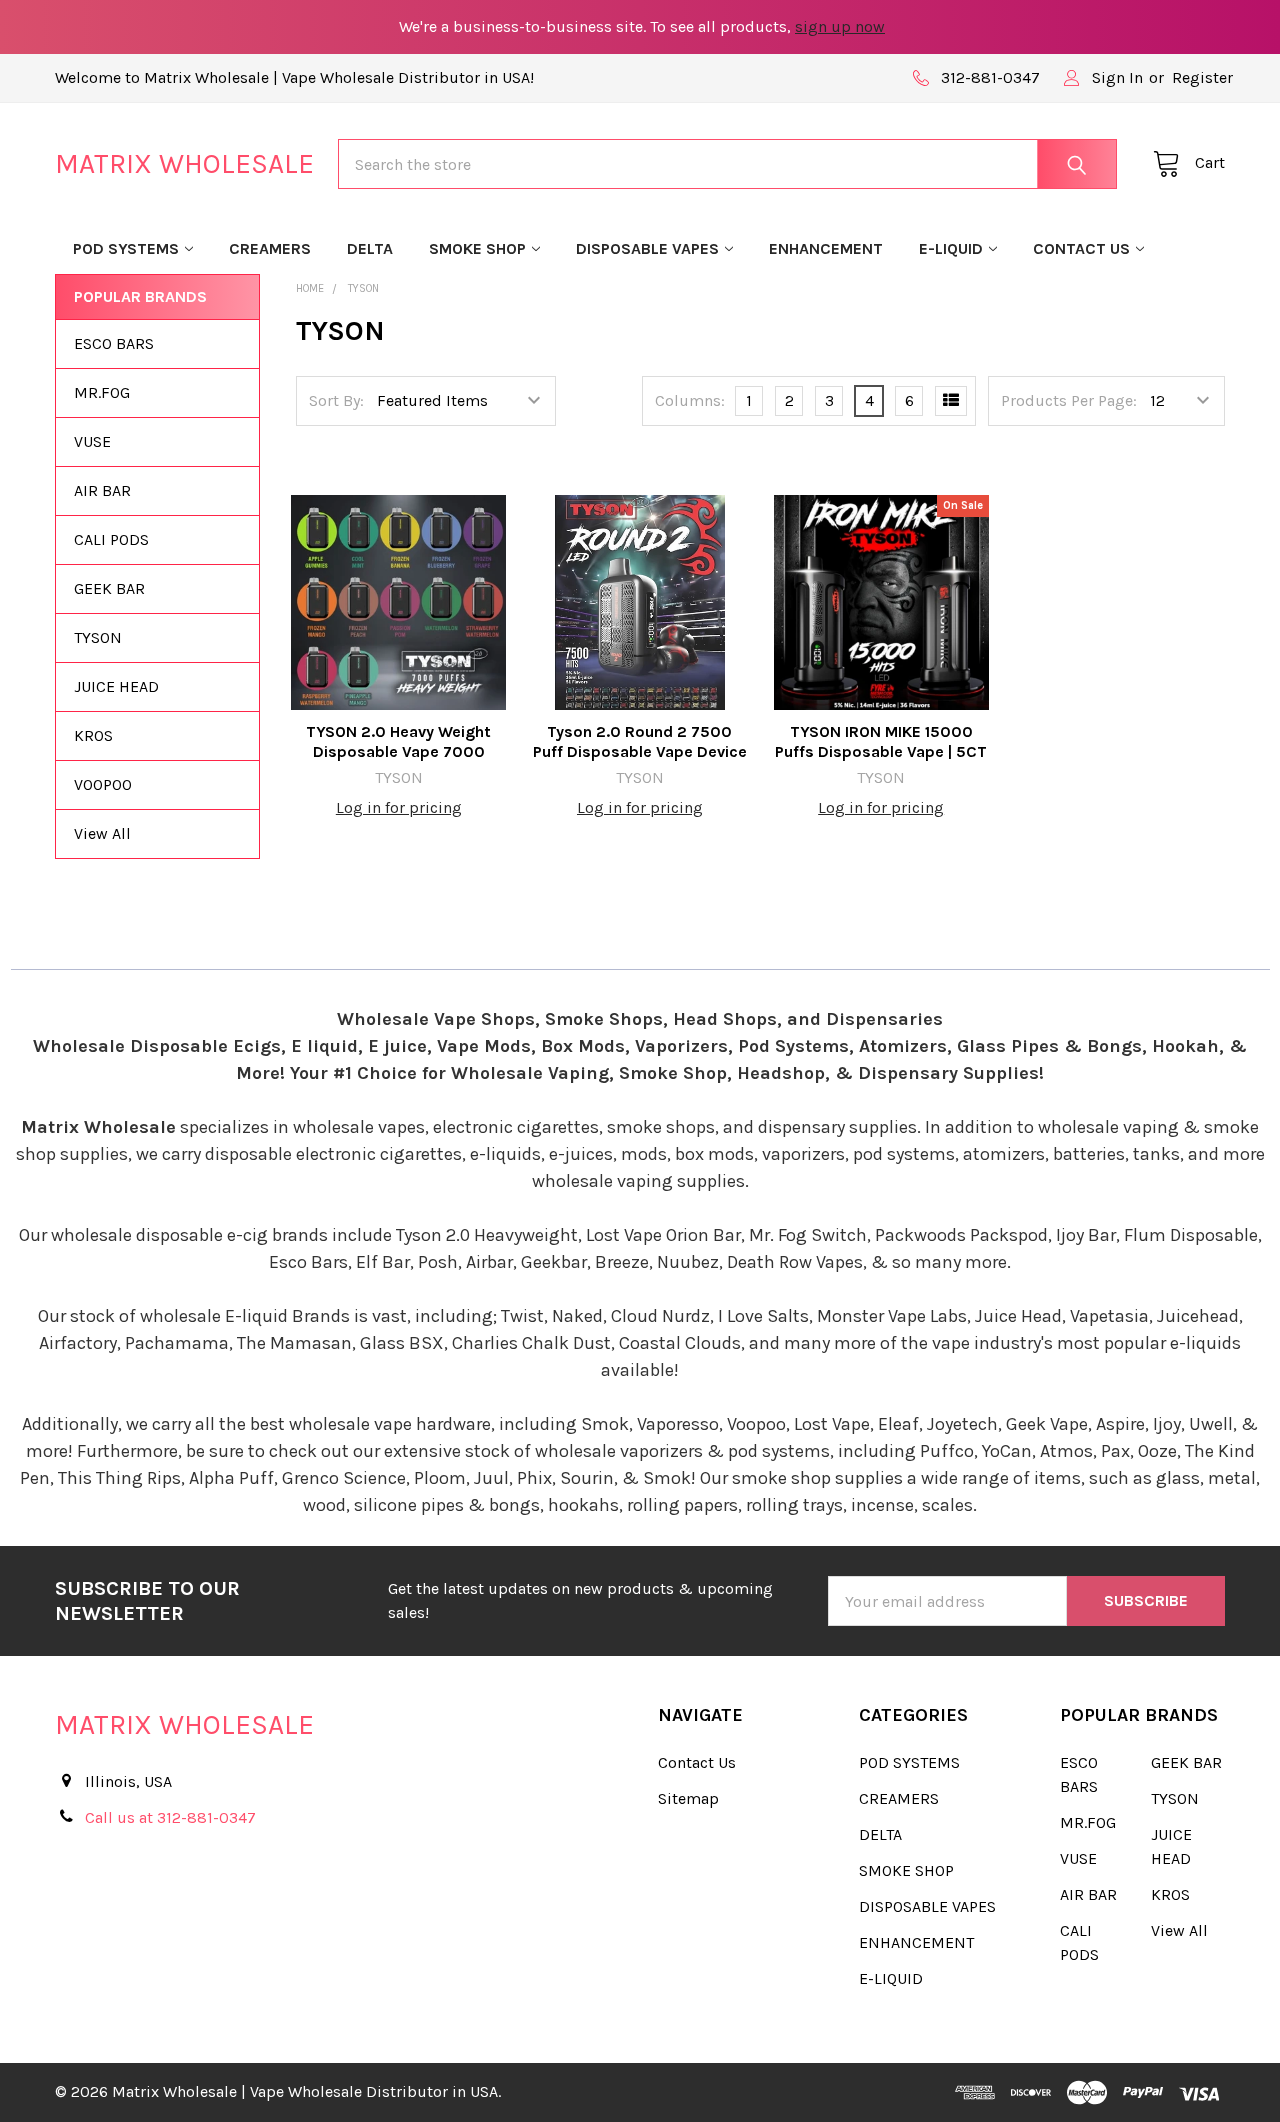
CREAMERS (270, 248)
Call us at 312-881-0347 (170, 1817)
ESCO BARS (114, 343)
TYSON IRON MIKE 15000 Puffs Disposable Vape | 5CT (881, 741)
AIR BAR (102, 490)
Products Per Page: (1069, 400)
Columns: (690, 400)
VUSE (92, 441)
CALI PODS (111, 539)
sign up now (840, 26)
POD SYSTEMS (126, 248)
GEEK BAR (109, 588)
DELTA (370, 248)
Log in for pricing (399, 807)
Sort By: (336, 400)
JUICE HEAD (116, 686)
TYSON (98, 637)
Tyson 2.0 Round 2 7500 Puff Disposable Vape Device (640, 741)
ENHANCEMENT (826, 248)
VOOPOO (103, 784)
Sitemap (688, 1798)
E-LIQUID (951, 248)
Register (1202, 77)
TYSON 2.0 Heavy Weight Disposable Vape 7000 (398, 741)
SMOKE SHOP (477, 248)
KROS (93, 735)
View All (102, 833)
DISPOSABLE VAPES (647, 248)
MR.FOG (102, 392)
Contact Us (1081, 248)
